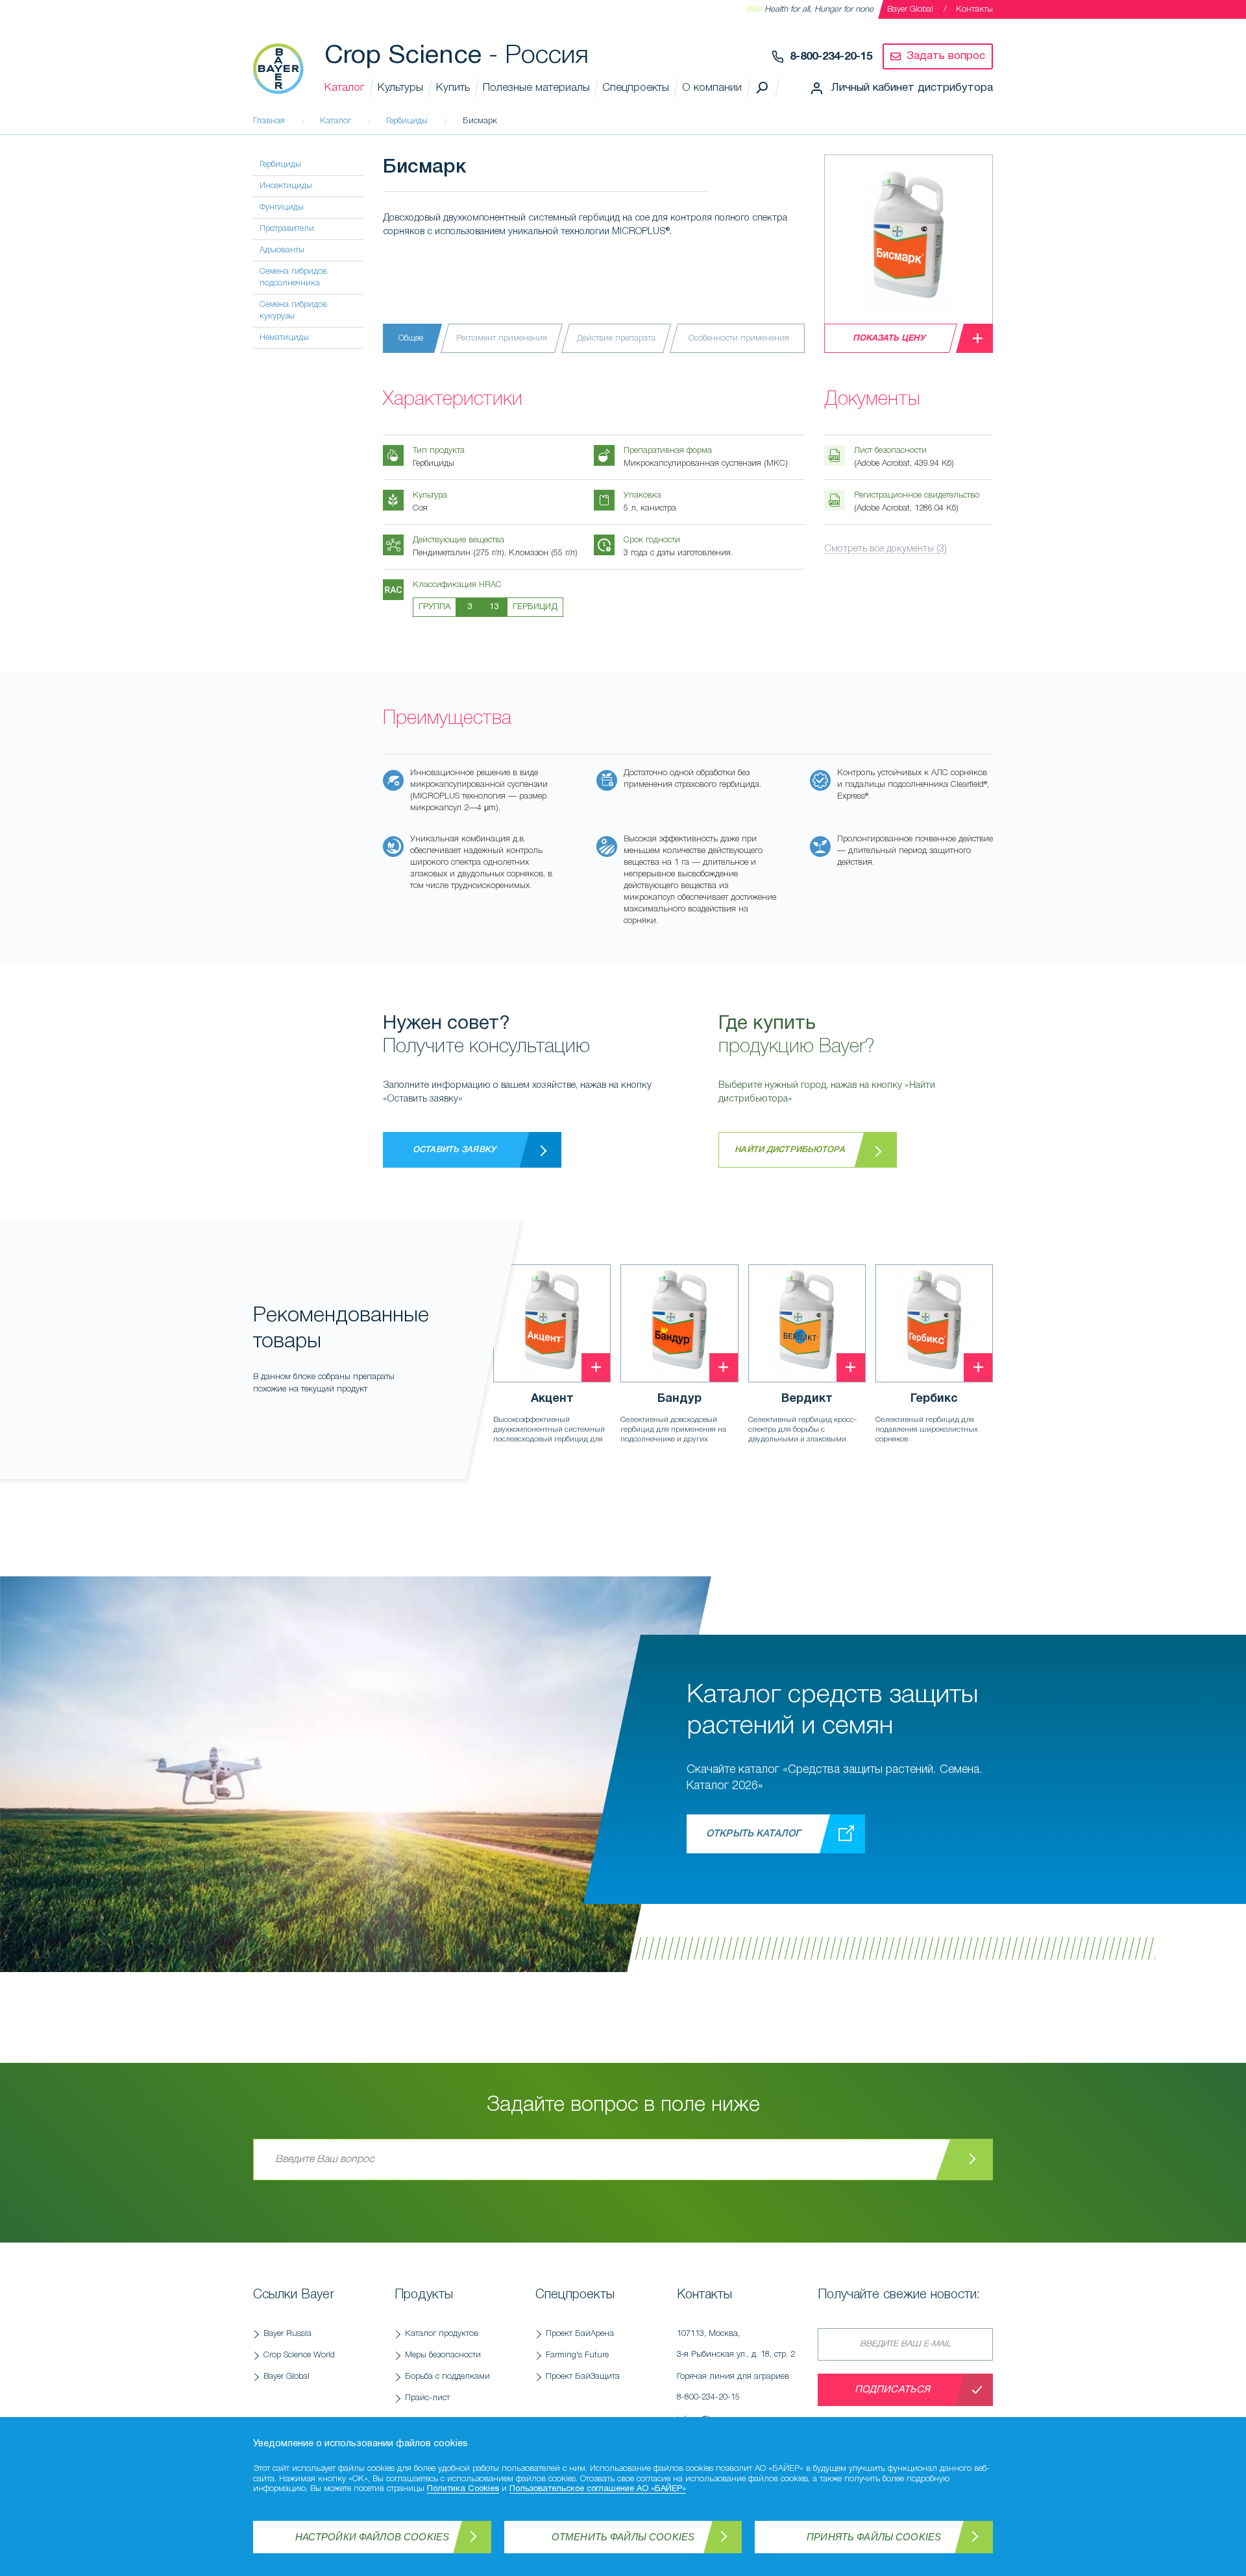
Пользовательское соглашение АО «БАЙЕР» (598, 2489)
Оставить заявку (454, 1150)
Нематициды (284, 338)
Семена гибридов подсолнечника (293, 277)
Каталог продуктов (442, 2334)
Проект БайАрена (580, 2334)
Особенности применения (739, 338)
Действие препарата (616, 338)
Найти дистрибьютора (789, 1150)
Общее (411, 338)
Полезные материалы (536, 88)
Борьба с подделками (447, 2377)
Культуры (400, 88)
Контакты (974, 9)
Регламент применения (502, 338)
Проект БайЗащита (583, 2377)
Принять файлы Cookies (874, 2537)
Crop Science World (299, 2355)
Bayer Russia (287, 2334)
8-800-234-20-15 (831, 57)
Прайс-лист (427, 2398)
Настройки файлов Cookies (373, 2537)
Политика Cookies (463, 2489)
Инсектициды (286, 186)
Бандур (679, 1399)
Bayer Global (910, 9)
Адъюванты (282, 250)
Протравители (287, 229)
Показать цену (889, 339)
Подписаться (893, 2390)
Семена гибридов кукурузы (293, 310)
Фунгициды (282, 207)
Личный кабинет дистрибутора (912, 88)
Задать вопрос (946, 56)
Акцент (552, 1399)
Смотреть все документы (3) (886, 549)
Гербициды (280, 164)
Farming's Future (577, 2355)
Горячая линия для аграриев (733, 2387)
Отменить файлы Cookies (623, 2537)
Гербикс (934, 1399)
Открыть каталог (753, 1834)
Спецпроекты (636, 88)
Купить (453, 88)
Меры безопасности (443, 2355)
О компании (712, 88)
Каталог (345, 88)
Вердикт (807, 1399)
